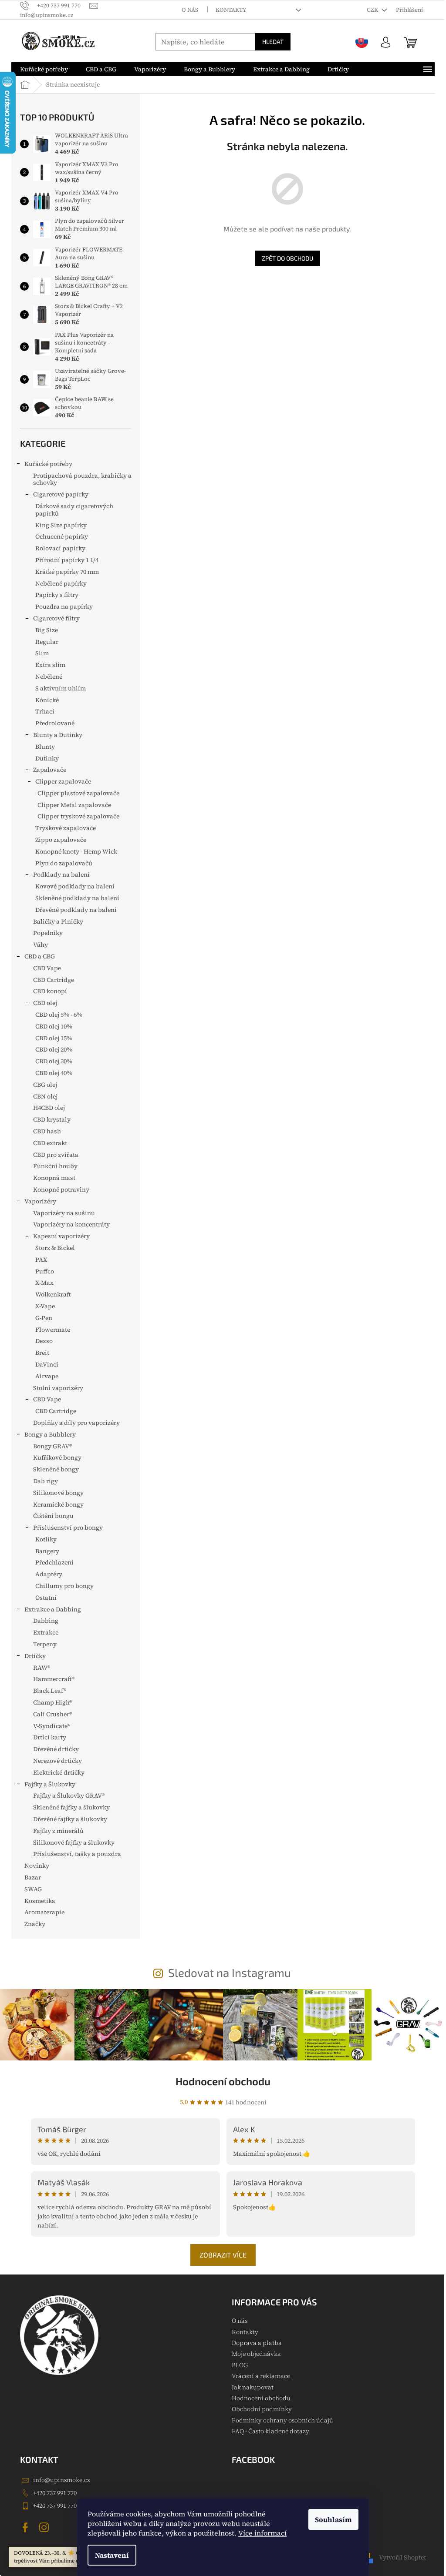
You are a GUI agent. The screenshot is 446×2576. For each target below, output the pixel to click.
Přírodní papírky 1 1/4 (67, 560)
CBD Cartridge (54, 980)
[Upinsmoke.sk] (362, 42)
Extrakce (46, 1632)
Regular (47, 642)
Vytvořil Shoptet (402, 2557)
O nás (190, 10)
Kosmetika (40, 1901)
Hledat (273, 42)
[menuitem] (44, 69)
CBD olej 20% (54, 1049)
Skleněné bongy (56, 1469)
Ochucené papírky (62, 536)
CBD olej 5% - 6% (59, 1015)
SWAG (33, 1889)
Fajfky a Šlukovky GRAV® (69, 1795)
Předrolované (55, 723)
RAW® (42, 1668)
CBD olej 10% (54, 1026)
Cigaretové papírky (61, 494)
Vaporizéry (40, 1201)
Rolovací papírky (60, 548)
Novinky (37, 1866)
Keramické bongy (58, 1504)
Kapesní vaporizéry (61, 1236)
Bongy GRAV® (52, 1446)
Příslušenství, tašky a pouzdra (77, 1854)
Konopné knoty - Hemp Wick (76, 851)
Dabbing (46, 1621)
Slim (42, 653)
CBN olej (45, 1096)
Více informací (262, 2533)
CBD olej (45, 1003)
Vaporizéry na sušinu (64, 1213)
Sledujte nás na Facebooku (27, 2527)
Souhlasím (333, 2519)
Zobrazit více (223, 2255)
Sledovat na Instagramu (230, 1972)
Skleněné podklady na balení (77, 898)
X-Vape (45, 1306)
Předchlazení (54, 1562)
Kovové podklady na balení (75, 886)
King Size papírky (61, 525)
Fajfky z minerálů (58, 1831)
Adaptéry (49, 1574)
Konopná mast (54, 1178)
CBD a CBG (40, 956)
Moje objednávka (256, 2354)
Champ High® (52, 1702)
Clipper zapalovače (63, 781)
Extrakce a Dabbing (53, 1609)
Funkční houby (55, 1166)
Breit (42, 1353)
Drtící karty (50, 1737)
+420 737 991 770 (55, 2493)
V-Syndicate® (52, 1726)
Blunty (45, 747)
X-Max (44, 1283)
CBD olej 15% (54, 1038)
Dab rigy (46, 1481)
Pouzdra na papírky (64, 606)
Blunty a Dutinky (58, 735)
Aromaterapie (44, 1912)
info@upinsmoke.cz (62, 2480)
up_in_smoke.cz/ (45, 2527)
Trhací (45, 711)
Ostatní (46, 1598)
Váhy (41, 945)
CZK (373, 10)
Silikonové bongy (58, 1493)
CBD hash (47, 1131)
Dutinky (47, 758)
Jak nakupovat (253, 2387)
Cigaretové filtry (56, 618)
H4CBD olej (49, 1108)
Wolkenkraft (53, 1294)
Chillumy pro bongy (64, 1586)
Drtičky (35, 1656)
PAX (41, 1260)
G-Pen (44, 1318)
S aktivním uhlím (61, 688)
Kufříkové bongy (57, 1457)
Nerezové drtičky (57, 1761)
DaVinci (47, 1364)
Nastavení (112, 2555)
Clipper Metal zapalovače (74, 805)
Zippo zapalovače (61, 840)
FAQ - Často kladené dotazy (270, 2431)
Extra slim (50, 665)
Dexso (44, 1341)
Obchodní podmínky (262, 2409)
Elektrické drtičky (59, 1772)
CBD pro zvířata (56, 1155)
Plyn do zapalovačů (64, 863)
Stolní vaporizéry (58, 1388)
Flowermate (53, 1330)
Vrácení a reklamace (261, 2376)
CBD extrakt (50, 1143)
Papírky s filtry (57, 595)
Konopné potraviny (61, 1189)
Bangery (47, 1551)
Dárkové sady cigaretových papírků (74, 510)
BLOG (240, 2365)
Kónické (47, 700)
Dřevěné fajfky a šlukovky (70, 1819)
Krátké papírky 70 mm (67, 572)
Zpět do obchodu (287, 258)
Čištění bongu (53, 1516)
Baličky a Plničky (58, 921)
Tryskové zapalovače (66, 828)
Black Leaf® (50, 1691)
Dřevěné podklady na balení (76, 910)
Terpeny (45, 1644)
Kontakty (231, 10)
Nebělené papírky (61, 583)
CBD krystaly (52, 1119)
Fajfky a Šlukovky (50, 1784)
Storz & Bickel (55, 1248)
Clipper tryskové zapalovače (78, 816)
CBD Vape (47, 968)
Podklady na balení (61, 874)
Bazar (33, 1877)
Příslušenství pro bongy (68, 1528)
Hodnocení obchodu (223, 2081)
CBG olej (45, 1085)
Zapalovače (50, 770)
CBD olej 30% (54, 1061)
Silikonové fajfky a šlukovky (74, 1842)
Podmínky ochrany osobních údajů (282, 2420)
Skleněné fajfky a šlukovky (71, 1807)
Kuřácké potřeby (48, 464)
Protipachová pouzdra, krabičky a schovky (82, 479)
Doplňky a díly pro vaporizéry (76, 1423)
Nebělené (49, 677)
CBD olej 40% (54, 1073)
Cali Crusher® (52, 1714)
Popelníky (48, 933)
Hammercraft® (54, 1679)
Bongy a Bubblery (50, 1434)
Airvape (47, 1376)
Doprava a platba (257, 2343)
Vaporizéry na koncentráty (71, 1224)
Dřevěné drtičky (56, 1749)
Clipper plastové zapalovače (78, 793)
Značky (35, 1924)
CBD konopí (50, 991)
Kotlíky (46, 1539)
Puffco (45, 1271)
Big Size (47, 630)
